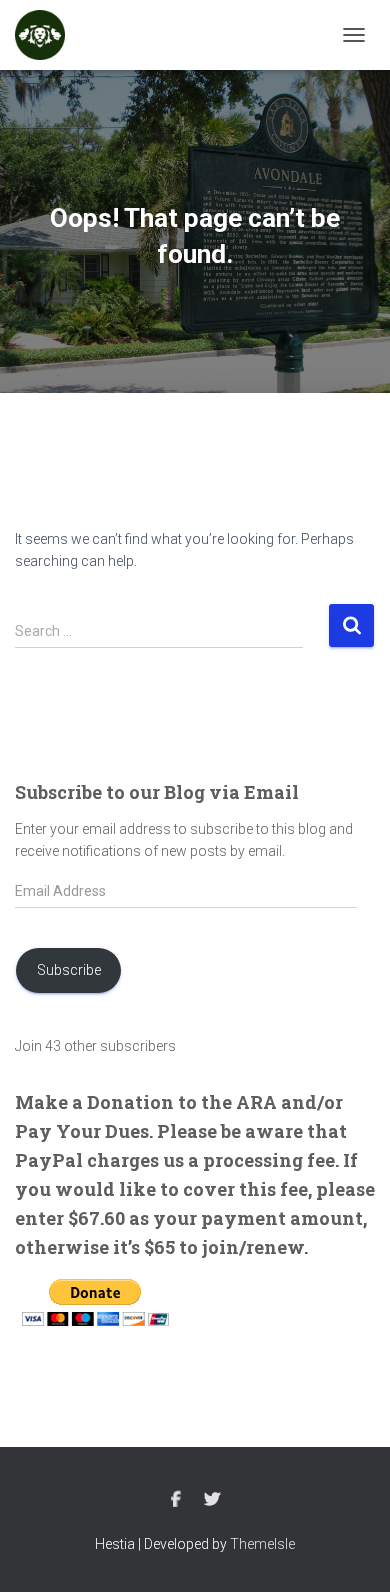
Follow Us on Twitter (212, 1500)
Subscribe (69, 970)
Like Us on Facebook (176, 1500)
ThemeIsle (262, 1544)
